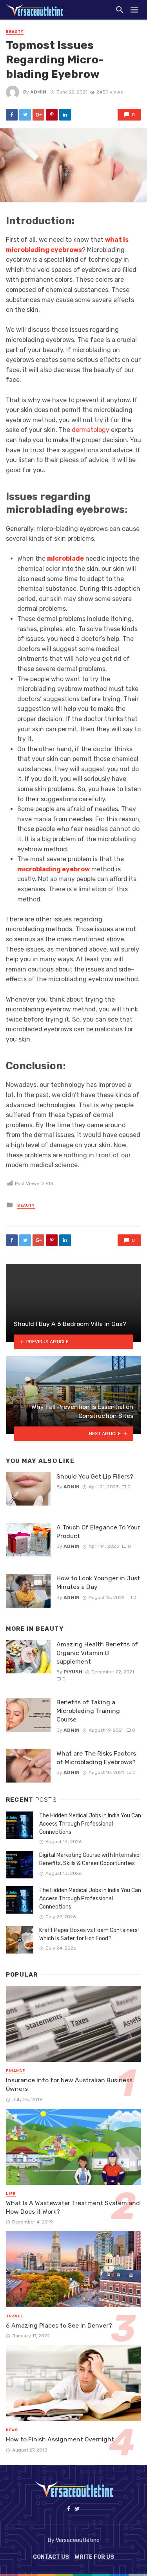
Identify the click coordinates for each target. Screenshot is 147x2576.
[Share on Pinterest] (52, 115)
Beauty (15, 32)
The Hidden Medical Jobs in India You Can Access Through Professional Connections (90, 1824)
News (12, 2430)
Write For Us (94, 2557)
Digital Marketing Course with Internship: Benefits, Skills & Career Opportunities (90, 1859)
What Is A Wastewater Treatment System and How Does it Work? (73, 2207)
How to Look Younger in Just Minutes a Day (98, 1582)
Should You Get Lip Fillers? (95, 1476)
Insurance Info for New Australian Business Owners (69, 2084)
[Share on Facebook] (12, 115)
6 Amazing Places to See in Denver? (59, 2325)
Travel (15, 2316)
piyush (73, 1672)
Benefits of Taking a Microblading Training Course (88, 1711)
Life (11, 2194)
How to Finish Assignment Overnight (60, 2439)
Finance (15, 2071)
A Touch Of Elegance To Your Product (98, 1532)
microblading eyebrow (54, 869)
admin (38, 92)
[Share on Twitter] (25, 115)
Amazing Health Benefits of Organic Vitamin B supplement (97, 1653)
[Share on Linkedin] (65, 115)
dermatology (91, 430)
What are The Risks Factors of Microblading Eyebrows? (96, 1758)
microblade (65, 559)
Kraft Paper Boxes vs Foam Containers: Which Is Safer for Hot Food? (89, 1934)
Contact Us (51, 2557)
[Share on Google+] (38, 115)
